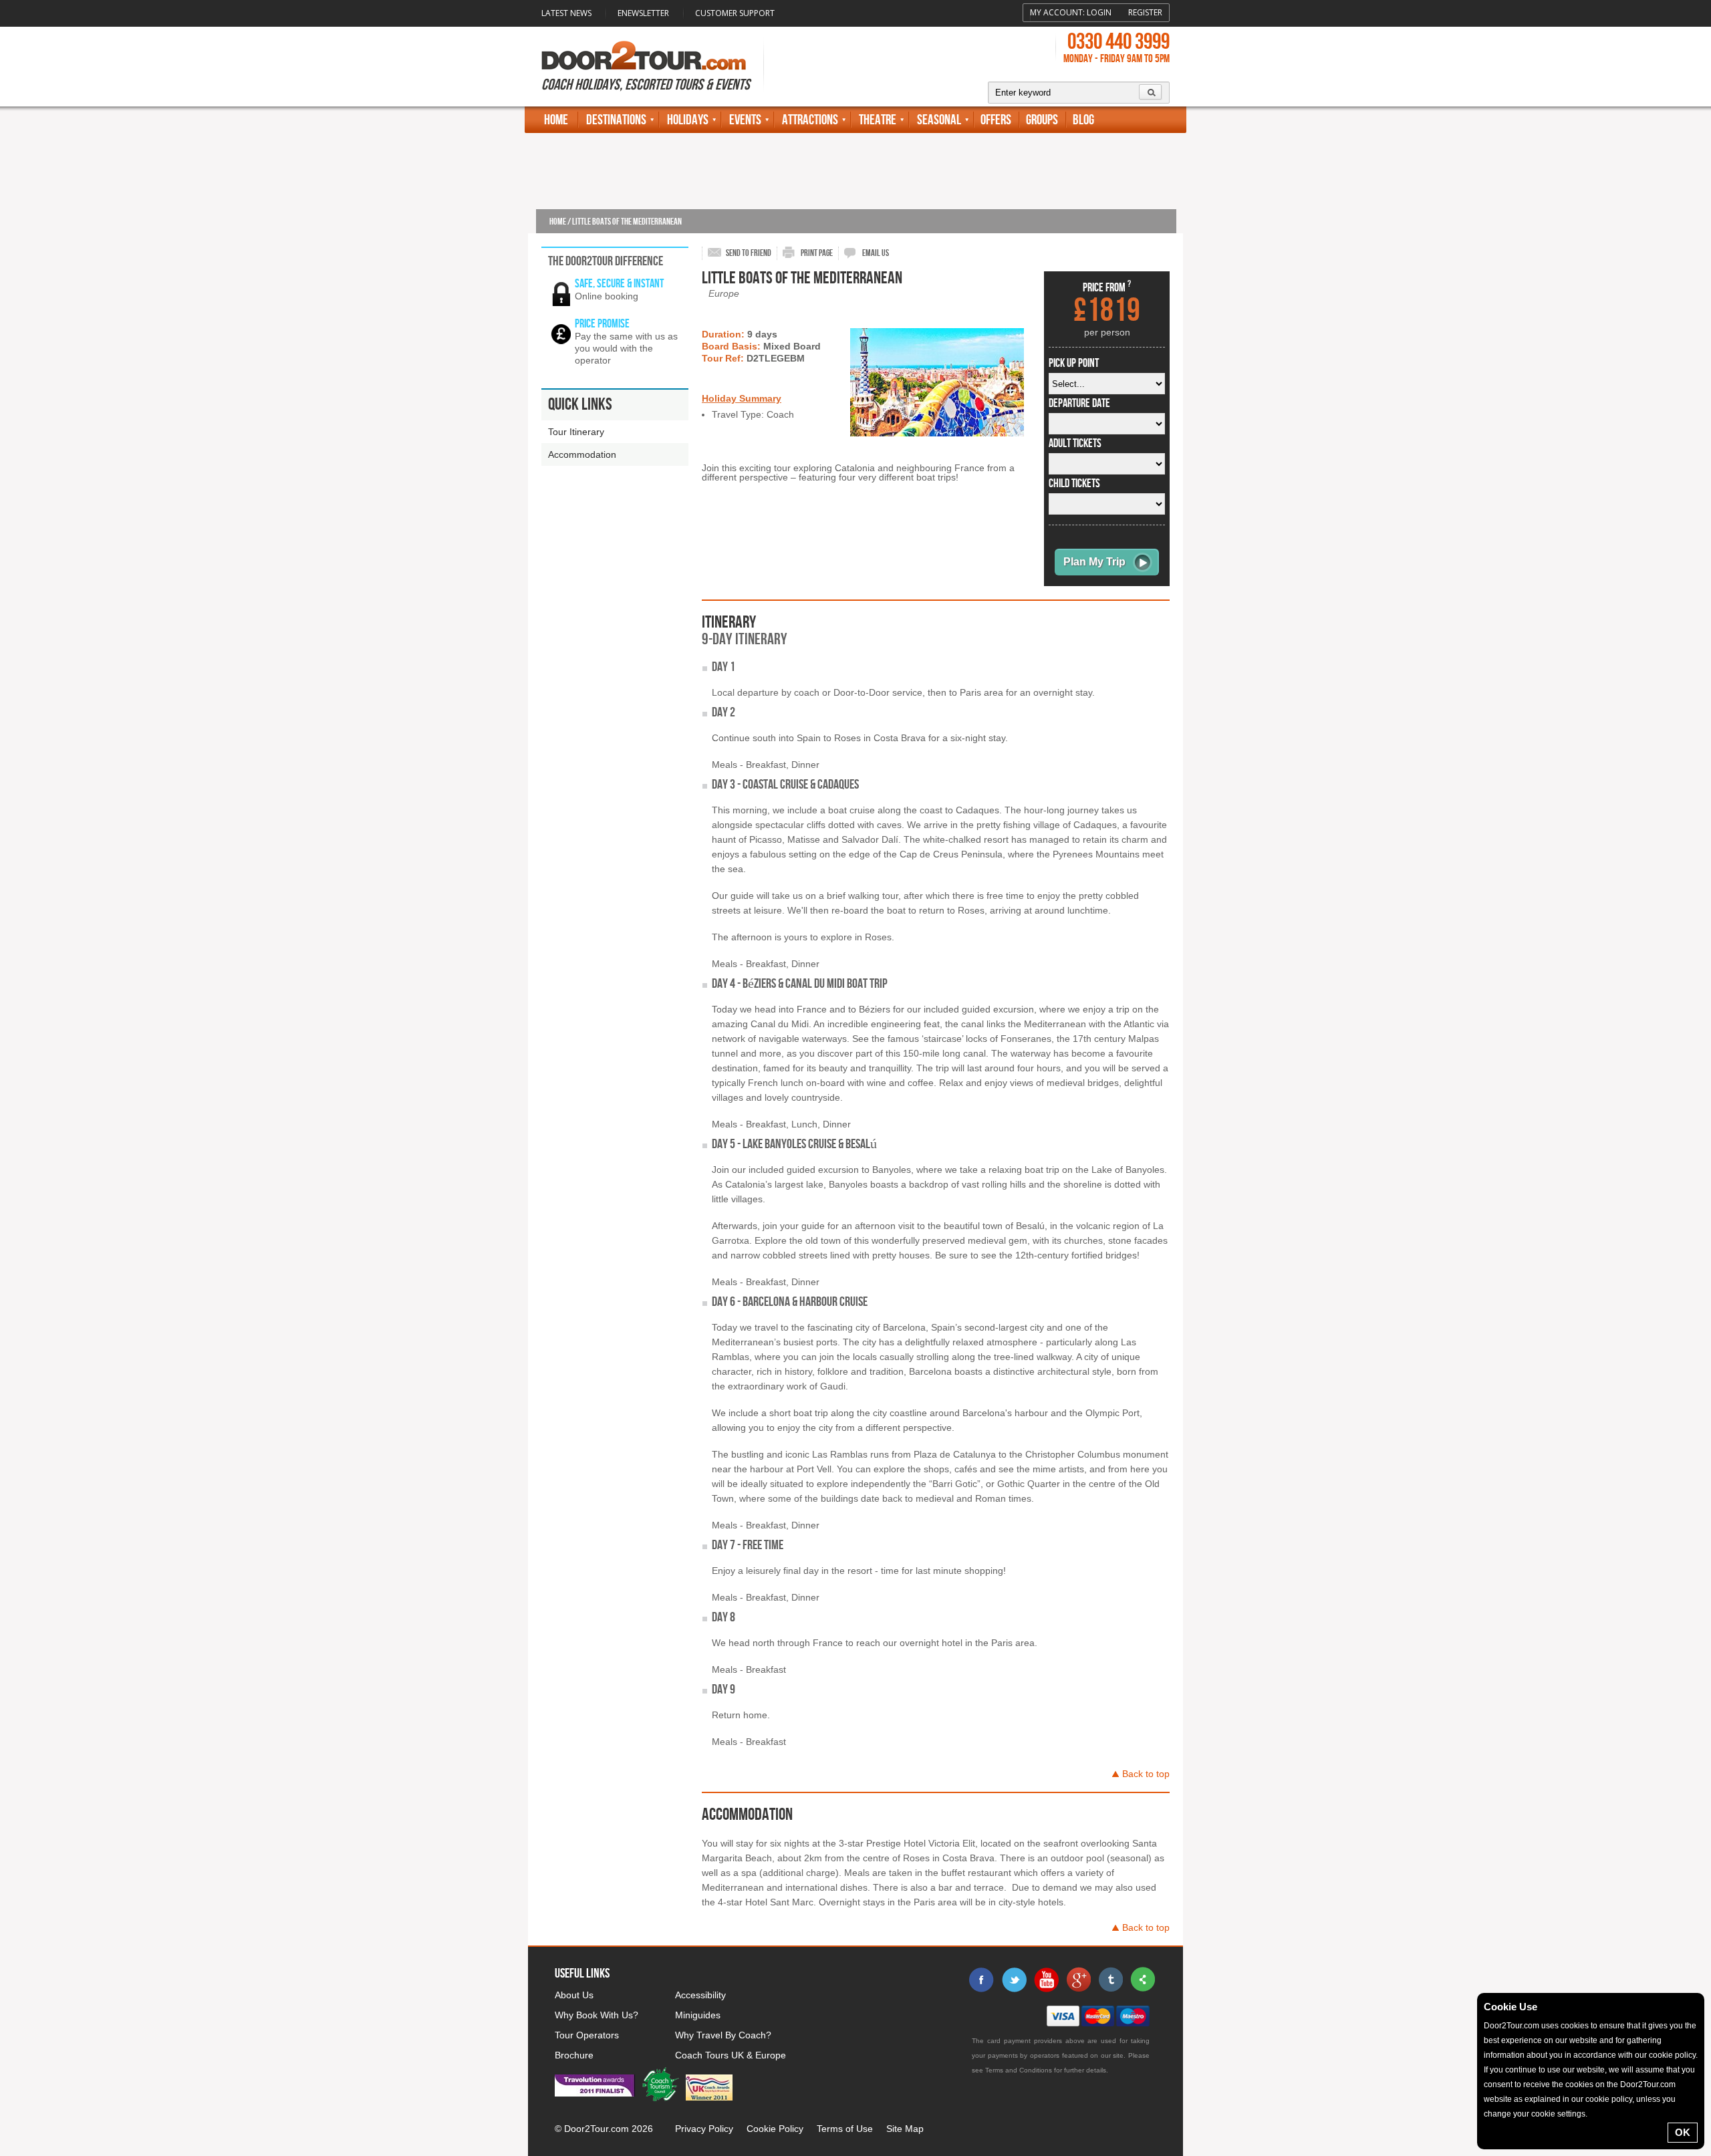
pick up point (1074, 364)
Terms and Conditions (1019, 2070)
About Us (574, 1995)
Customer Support (735, 13)
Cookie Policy (775, 2129)
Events (745, 120)
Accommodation (582, 454)
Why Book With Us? (597, 2015)
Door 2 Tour (644, 55)
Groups (1042, 120)
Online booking (607, 296)
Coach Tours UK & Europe (731, 2055)
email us (876, 253)
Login (1099, 12)
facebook (982, 1980)
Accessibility (700, 1995)
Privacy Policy (704, 2129)
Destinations (616, 120)
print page (817, 253)
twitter (1014, 1980)
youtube (1046, 1980)
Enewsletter (643, 13)
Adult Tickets (1075, 444)
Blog (1083, 120)
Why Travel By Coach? (723, 2035)
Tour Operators (587, 2035)
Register (1145, 12)
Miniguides (698, 2015)
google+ (1078, 1980)
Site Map (905, 2129)
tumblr (1110, 1980)
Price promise (602, 324)
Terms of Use (845, 2129)
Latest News (566, 13)
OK (1683, 2132)
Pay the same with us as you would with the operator (626, 348)
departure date (1079, 404)
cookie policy (1672, 2055)
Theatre (878, 120)
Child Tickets (1074, 484)
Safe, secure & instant (619, 284)
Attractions (810, 120)
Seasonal (939, 120)
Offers (996, 120)
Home (556, 120)
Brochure (574, 2055)
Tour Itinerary (576, 432)
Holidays (688, 120)
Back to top (1146, 1774)
